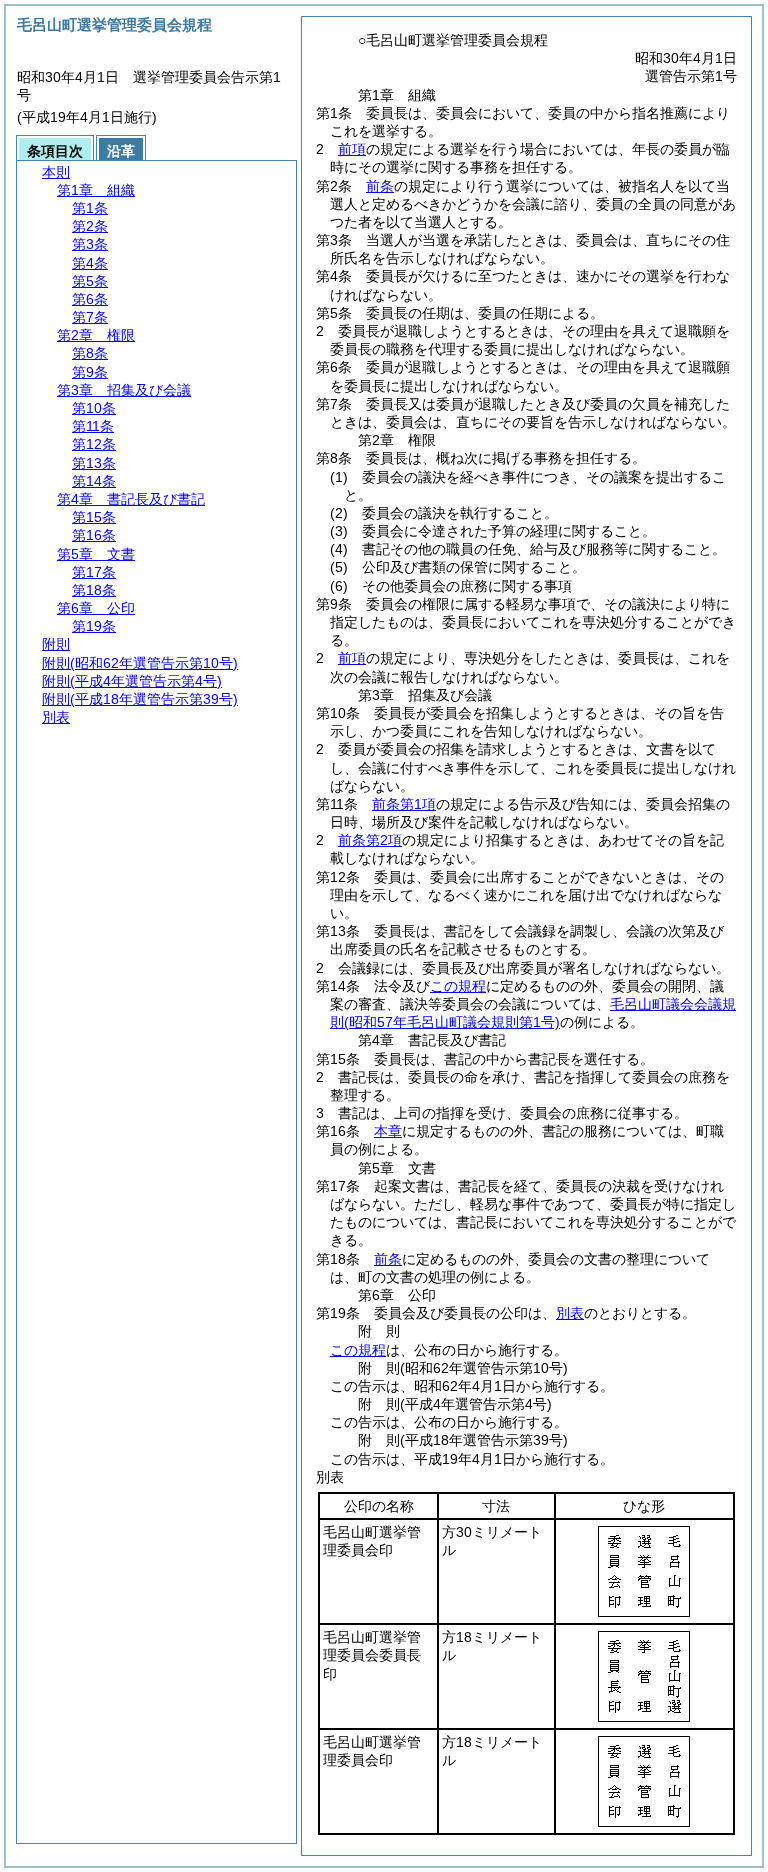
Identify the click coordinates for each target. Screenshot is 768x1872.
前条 (380, 186)
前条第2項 (370, 840)
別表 (570, 1313)
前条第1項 (404, 804)
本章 (388, 1131)
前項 (352, 149)
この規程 (458, 986)
